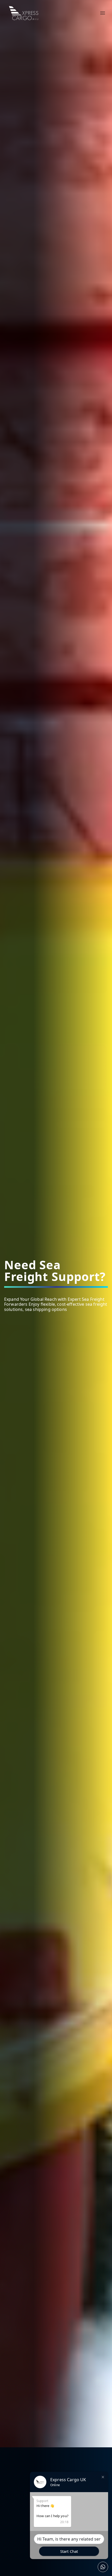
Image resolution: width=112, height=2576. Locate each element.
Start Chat (69, 2551)
